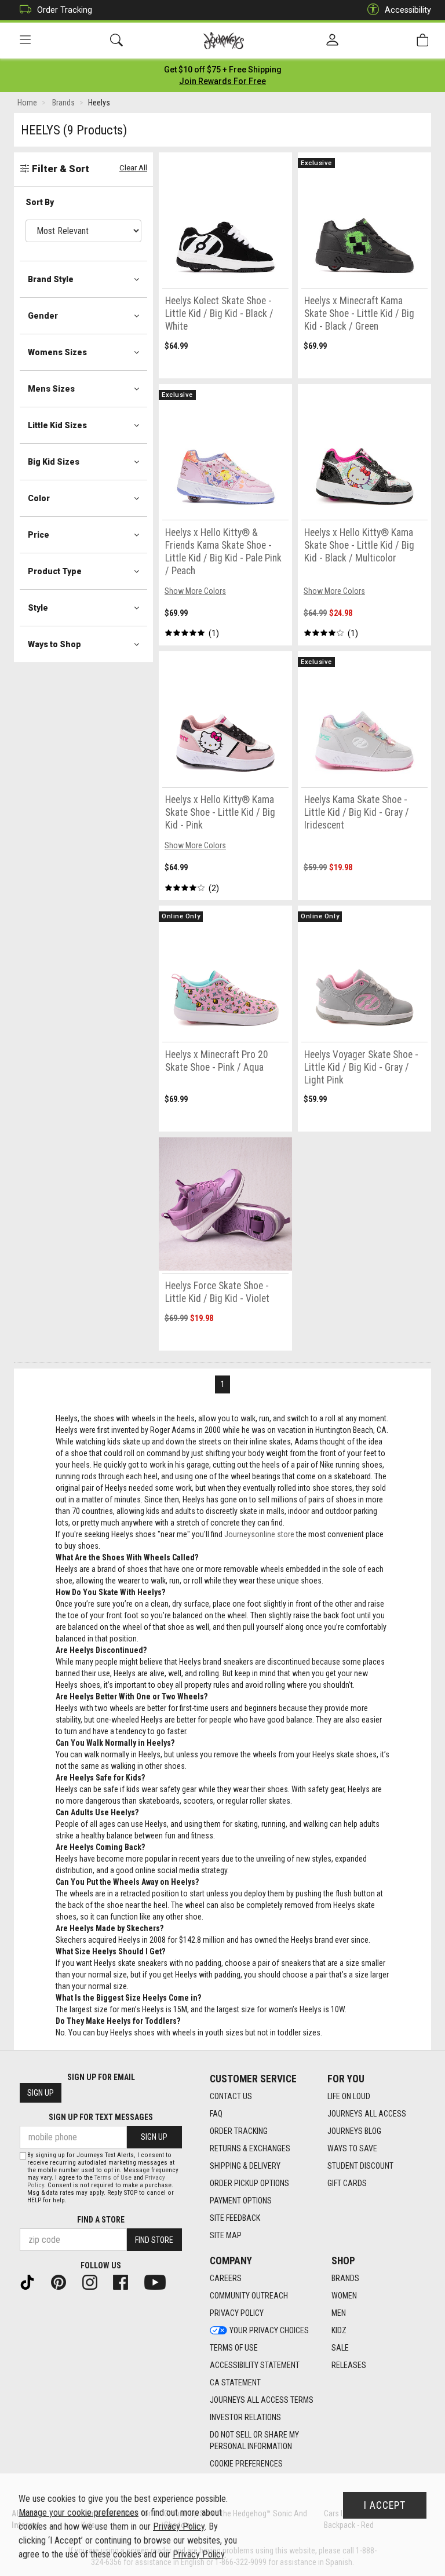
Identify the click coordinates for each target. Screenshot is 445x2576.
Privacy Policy (237, 2313)
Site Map (226, 2235)
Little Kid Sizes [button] (57, 425)
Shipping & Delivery (245, 2166)
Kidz (339, 2330)
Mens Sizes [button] (51, 389)
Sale (340, 2348)
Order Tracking (65, 10)
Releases (349, 2365)
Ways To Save (352, 2148)
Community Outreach (249, 2296)
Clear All (133, 168)
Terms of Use (234, 2348)
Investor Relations (245, 2417)
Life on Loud (349, 2096)
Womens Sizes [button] (57, 352)
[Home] (224, 41)
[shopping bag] (422, 40)
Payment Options (241, 2201)
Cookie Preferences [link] (246, 2464)
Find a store (101, 2220)
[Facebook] (125, 2281)
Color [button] (39, 498)
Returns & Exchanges (250, 2148)
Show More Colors (195, 591)
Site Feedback (235, 2218)
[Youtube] (160, 2281)
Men (339, 2313)
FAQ (216, 2114)
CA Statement (235, 2382)
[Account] (332, 41)
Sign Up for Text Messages (101, 2117)
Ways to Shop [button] (54, 644)
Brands (345, 2278)
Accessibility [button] (408, 10)
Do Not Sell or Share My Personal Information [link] (254, 2440)
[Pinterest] (63, 2281)
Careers (226, 2278)
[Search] (116, 40)
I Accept (385, 2505)
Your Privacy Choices (269, 2330)
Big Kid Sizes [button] (54, 462)
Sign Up (41, 2093)
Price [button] (39, 535)
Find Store (154, 2240)
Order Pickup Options (249, 2183)
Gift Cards (347, 2183)
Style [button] (38, 608)
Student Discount (360, 2166)
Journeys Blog (354, 2131)
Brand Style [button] (51, 279)
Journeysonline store (259, 1534)
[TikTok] (32, 2281)
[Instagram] (94, 2281)
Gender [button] (43, 316)
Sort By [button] (40, 202)
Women (344, 2296)
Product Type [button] (55, 571)
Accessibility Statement (255, 2365)
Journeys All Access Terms (262, 2400)
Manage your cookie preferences (79, 2513)
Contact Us (231, 2096)
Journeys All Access (367, 2114)
